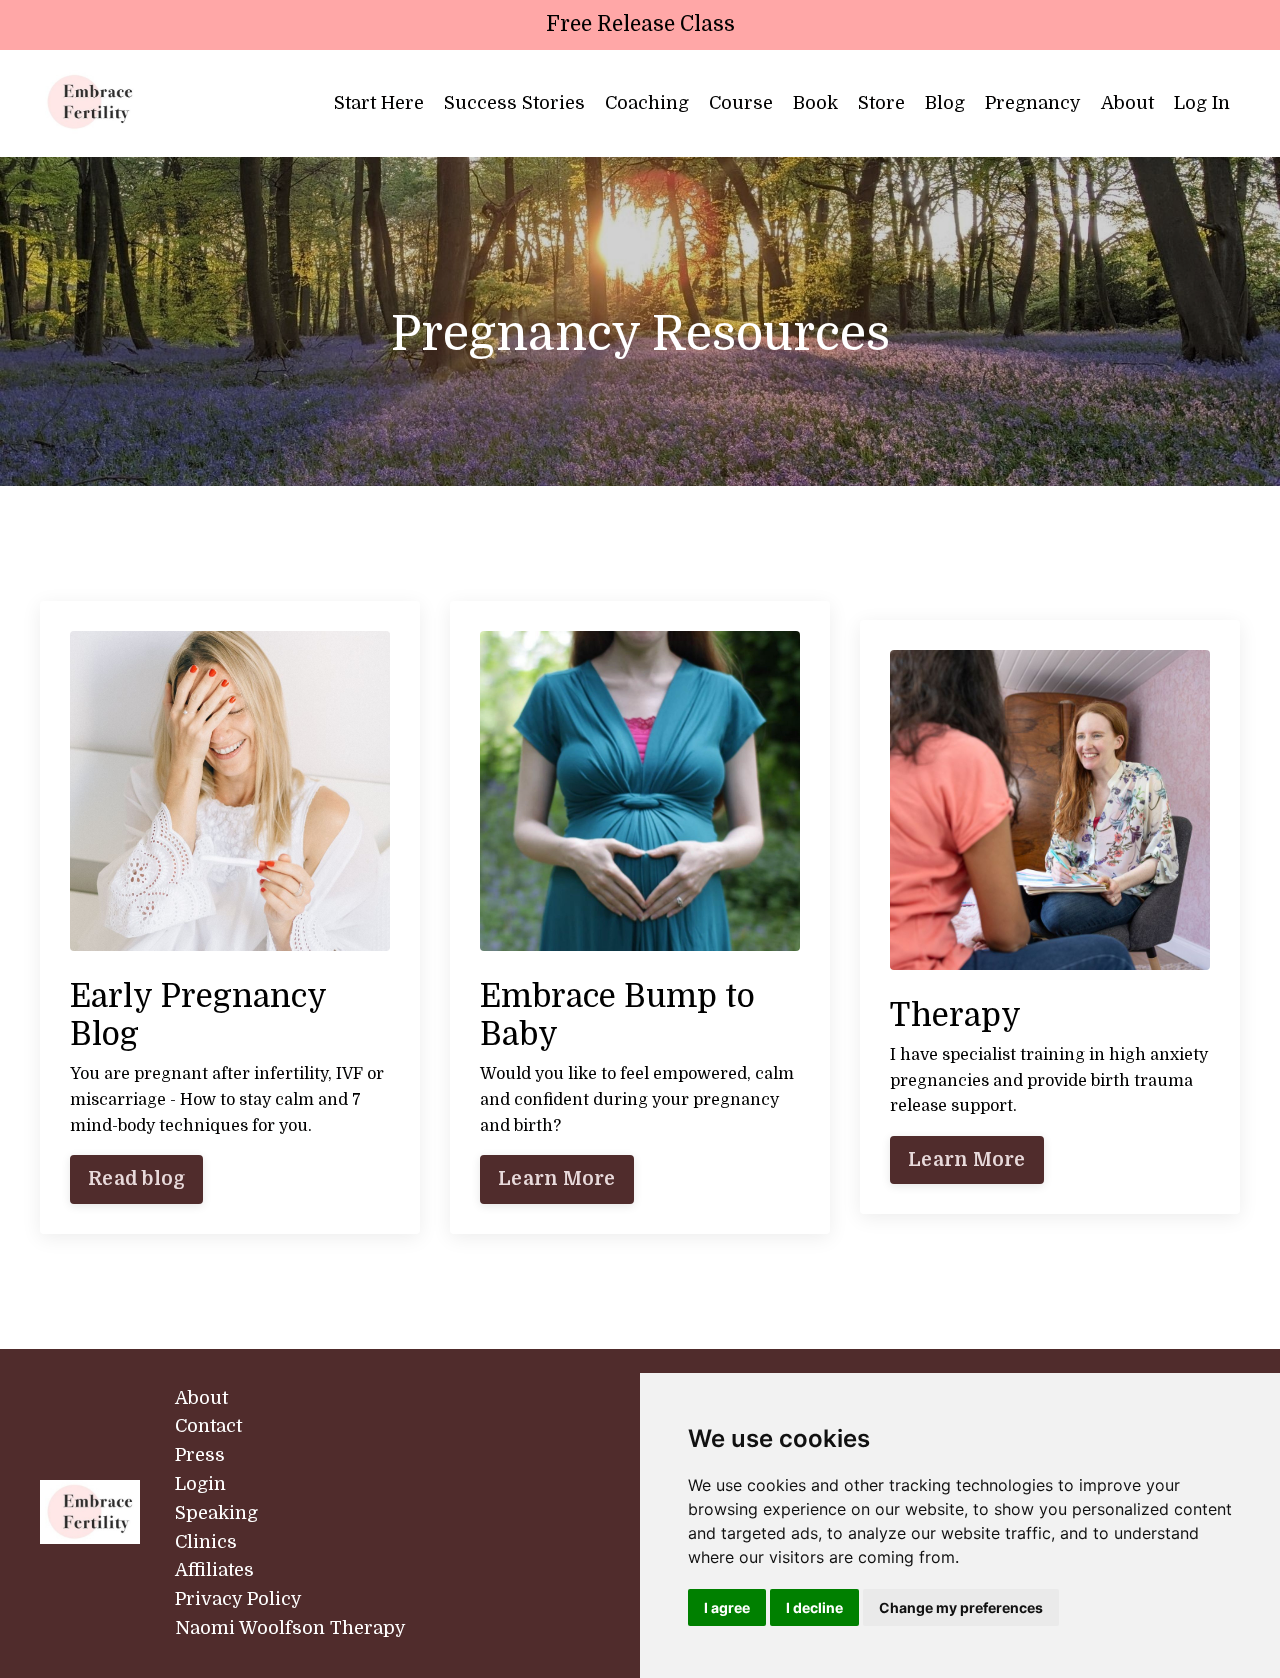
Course (741, 103)
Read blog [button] (136, 1179)
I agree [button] (727, 1607)
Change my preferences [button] (961, 1607)
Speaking (216, 1513)
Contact (208, 1426)
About (1127, 103)
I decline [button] (814, 1607)
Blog (945, 103)
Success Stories (514, 103)
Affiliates (214, 1570)
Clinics (206, 1542)
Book (815, 103)
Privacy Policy (238, 1599)
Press (200, 1455)
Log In (1202, 103)
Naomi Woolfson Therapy (290, 1628)
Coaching (647, 103)
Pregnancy (1033, 103)
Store (881, 103)
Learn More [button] (557, 1179)
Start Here (379, 103)
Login (200, 1484)
